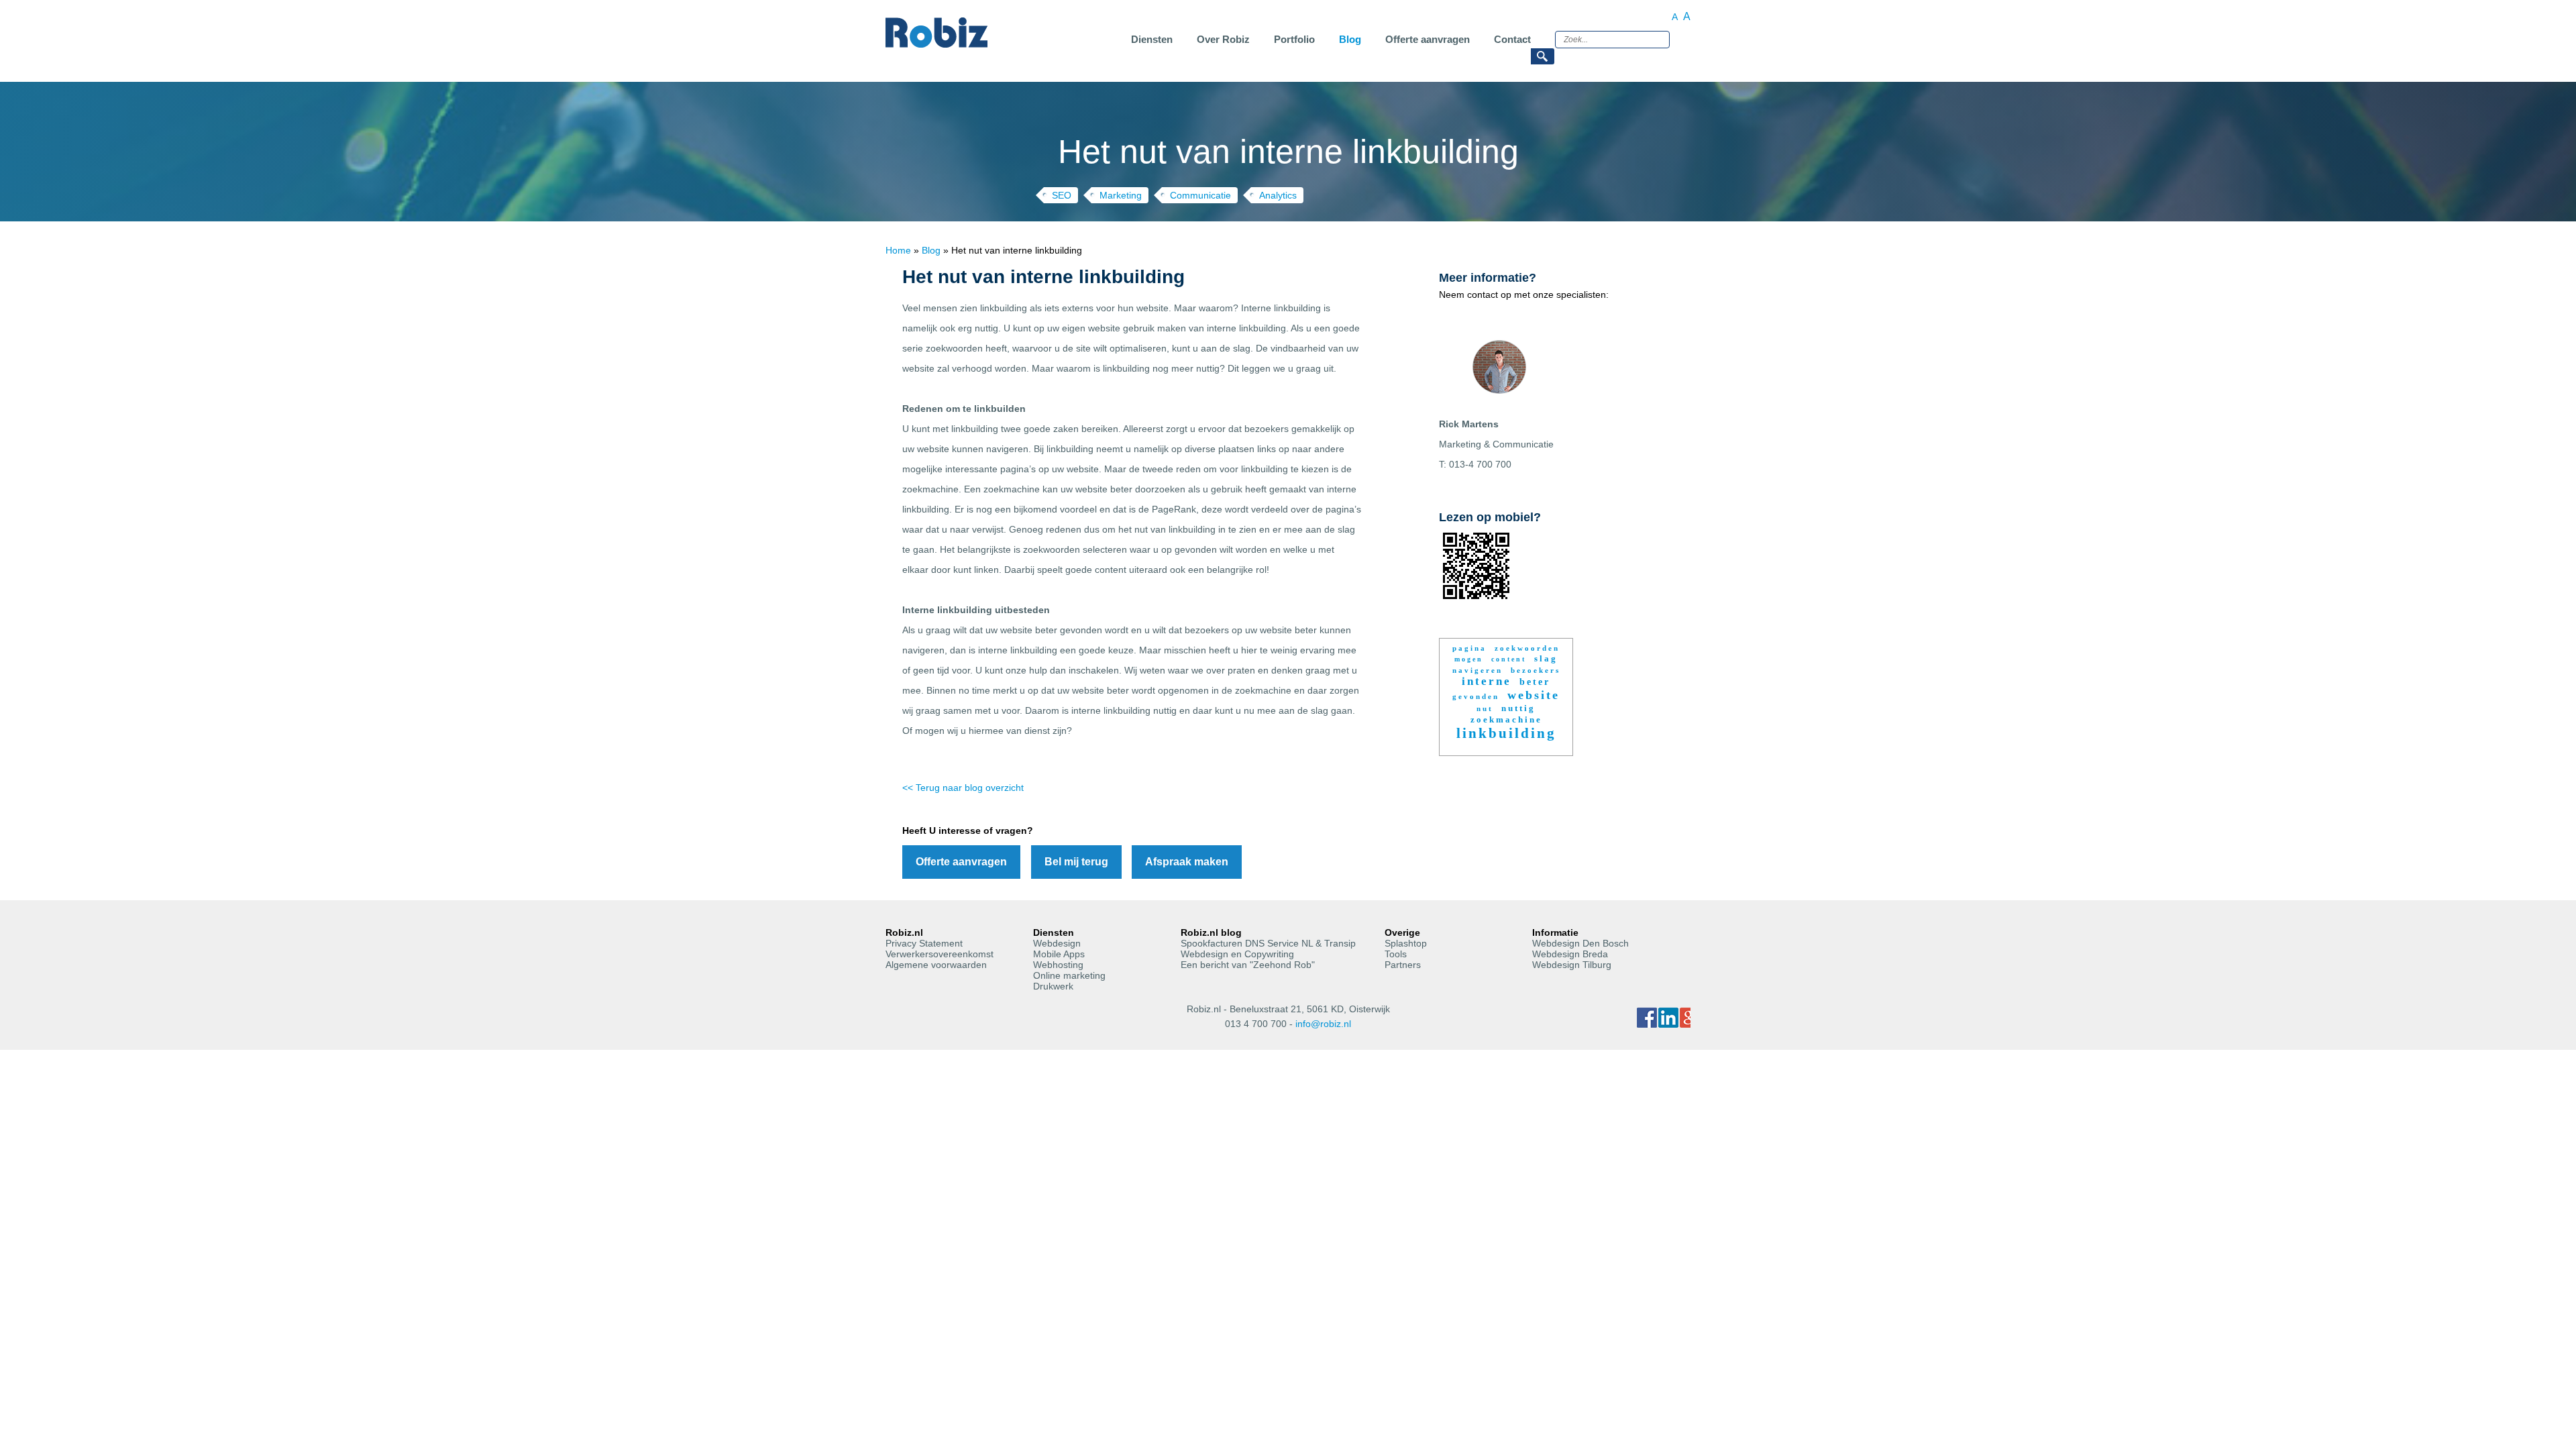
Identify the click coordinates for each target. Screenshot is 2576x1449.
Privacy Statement (924, 943)
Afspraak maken (1187, 862)
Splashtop (1406, 943)
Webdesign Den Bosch (1580, 943)
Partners (1403, 965)
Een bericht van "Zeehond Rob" (1248, 965)
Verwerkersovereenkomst (940, 954)
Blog (931, 250)
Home (898, 250)
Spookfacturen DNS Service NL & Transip (1268, 943)
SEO (1062, 195)
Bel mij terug (1076, 862)
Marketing (1121, 195)
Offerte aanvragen (961, 862)
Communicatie (1200, 195)
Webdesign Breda (1570, 954)
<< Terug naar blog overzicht (963, 788)
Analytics (1278, 195)
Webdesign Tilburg (1572, 965)
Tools (1396, 954)
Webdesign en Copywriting (1237, 954)
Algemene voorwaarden (936, 965)
